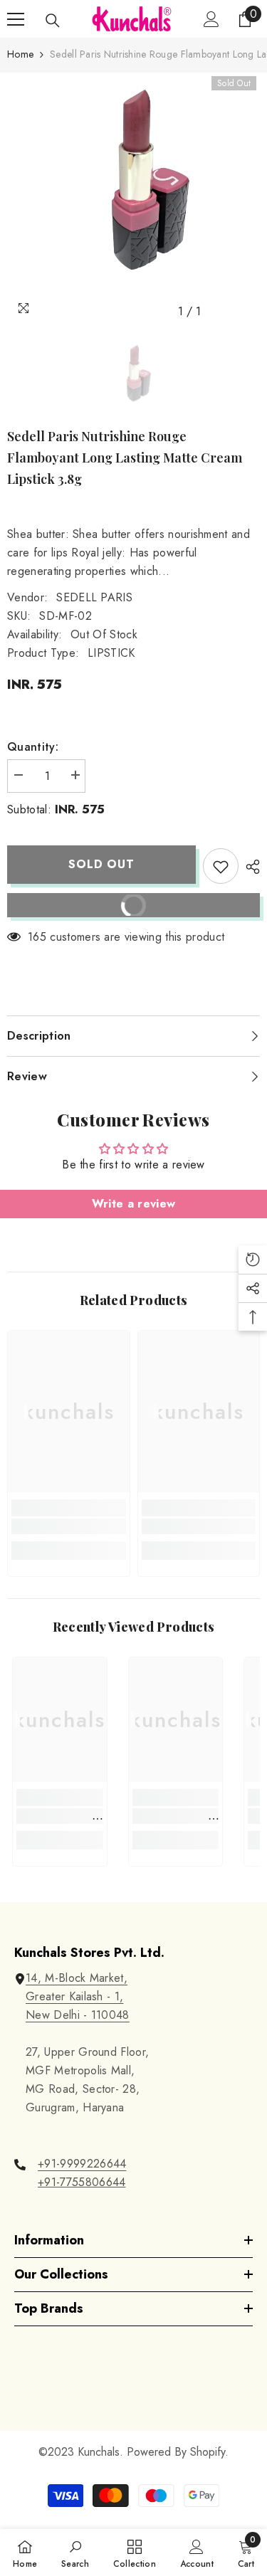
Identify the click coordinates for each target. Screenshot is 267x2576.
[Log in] (211, 19)
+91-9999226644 (82, 2164)
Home (20, 54)
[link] (69, 1526)
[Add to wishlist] (221, 866)
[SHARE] (249, 867)
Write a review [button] (133, 1204)
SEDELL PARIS (94, 597)
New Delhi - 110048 (78, 2015)
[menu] (16, 19)
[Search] (53, 21)
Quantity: (33, 747)
